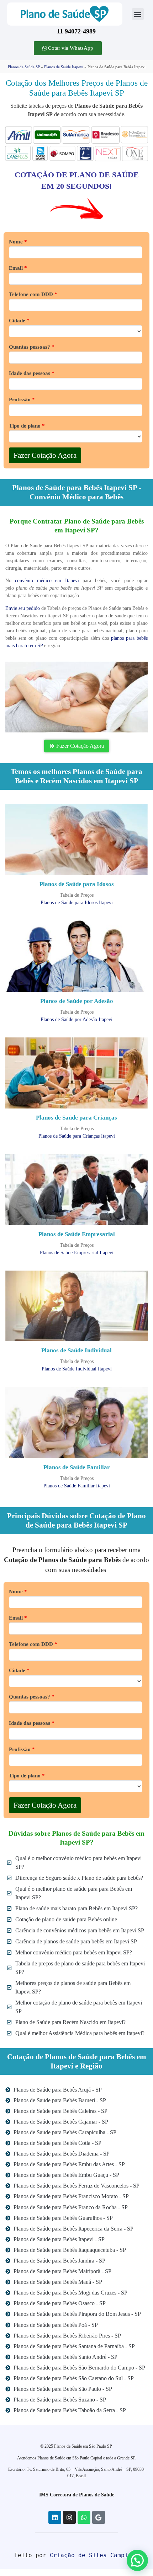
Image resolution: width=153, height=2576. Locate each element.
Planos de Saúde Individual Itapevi (77, 1369)
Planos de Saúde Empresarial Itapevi (77, 1253)
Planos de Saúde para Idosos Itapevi (77, 903)
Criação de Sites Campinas (94, 2555)
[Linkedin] (55, 2517)
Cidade (19, 321)
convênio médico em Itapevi (47, 581)
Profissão (22, 400)
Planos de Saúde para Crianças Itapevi (77, 1136)
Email (18, 268)
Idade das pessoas (32, 373)
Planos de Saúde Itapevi (64, 67)
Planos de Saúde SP (24, 67)
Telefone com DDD (33, 294)
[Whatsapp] (84, 2517)
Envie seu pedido (23, 608)
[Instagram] (69, 2517)
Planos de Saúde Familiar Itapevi (77, 1486)
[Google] (99, 2517)
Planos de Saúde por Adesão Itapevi (76, 1019)
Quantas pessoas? (32, 347)
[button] (138, 14)
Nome (18, 242)
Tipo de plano (27, 426)
